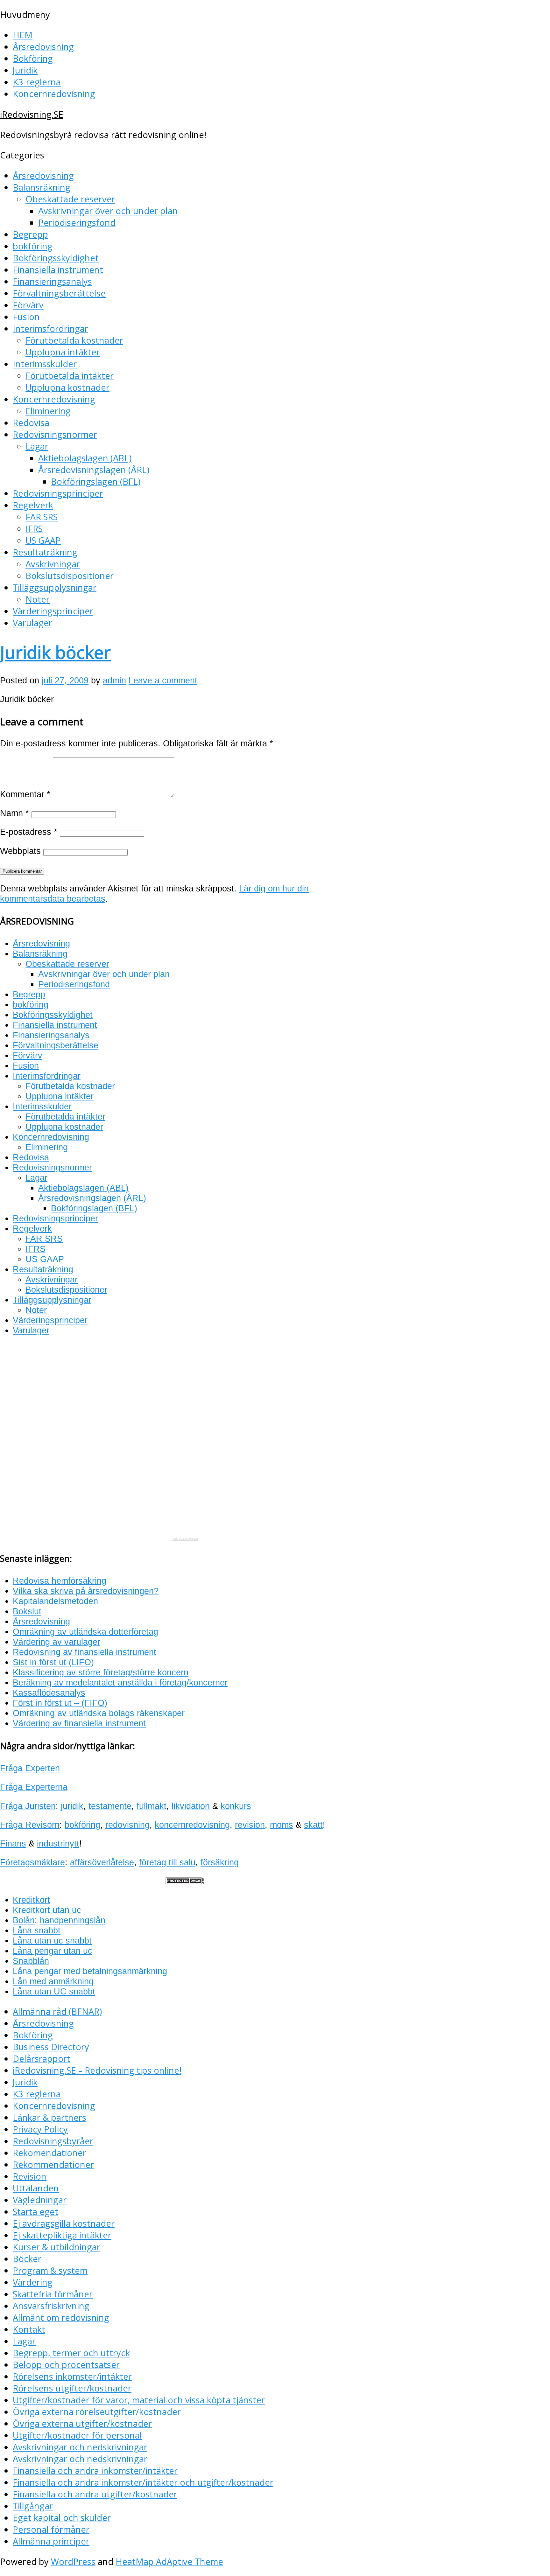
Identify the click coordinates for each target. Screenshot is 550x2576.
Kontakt (29, 2329)
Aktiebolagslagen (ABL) (85, 458)
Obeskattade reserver (70, 199)
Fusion (26, 317)
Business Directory (51, 2047)
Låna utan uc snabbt (52, 1941)
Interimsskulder (45, 364)
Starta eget (35, 2212)
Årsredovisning (43, 47)
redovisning (127, 1825)
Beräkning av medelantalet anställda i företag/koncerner (120, 1682)
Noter (38, 599)
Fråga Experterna (34, 1787)
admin (114, 680)
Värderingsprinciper (53, 611)
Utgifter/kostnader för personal (77, 2435)
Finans (13, 1843)
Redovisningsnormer (55, 434)
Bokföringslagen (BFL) (96, 482)
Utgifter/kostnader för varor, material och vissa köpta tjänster (139, 2400)
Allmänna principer (51, 2541)
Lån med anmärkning (53, 1981)
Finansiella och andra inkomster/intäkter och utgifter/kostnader (143, 2482)
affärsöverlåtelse (102, 1862)
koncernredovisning (192, 1825)
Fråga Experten (30, 1768)
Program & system (50, 2270)
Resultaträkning (45, 552)
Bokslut (27, 1611)
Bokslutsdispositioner (70, 576)
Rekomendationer (49, 2153)
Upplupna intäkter (63, 352)
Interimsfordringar (50, 328)
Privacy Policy (40, 2129)
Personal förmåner (51, 2529)
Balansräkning (42, 187)
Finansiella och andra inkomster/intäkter (95, 2471)
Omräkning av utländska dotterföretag (85, 1632)
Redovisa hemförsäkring (60, 1581)
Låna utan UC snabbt (54, 1991)
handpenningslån (73, 1920)
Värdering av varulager (56, 1642)
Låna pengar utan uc (53, 1951)
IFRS (34, 529)
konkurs (236, 1806)
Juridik (25, 70)
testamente (110, 1806)
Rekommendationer (53, 2164)
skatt (313, 1825)
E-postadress (29, 832)
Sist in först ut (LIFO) (53, 1662)
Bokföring (33, 58)
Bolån (24, 1920)
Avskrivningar (53, 564)
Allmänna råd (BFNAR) (57, 2011)
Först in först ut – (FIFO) (60, 1703)
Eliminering (48, 411)
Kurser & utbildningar (56, 2247)
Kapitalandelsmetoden (55, 1601)
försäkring (220, 1862)
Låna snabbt (37, 1930)
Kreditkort (31, 1900)
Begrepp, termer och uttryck (71, 2353)
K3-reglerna (37, 82)
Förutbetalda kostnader (74, 340)
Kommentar (25, 794)
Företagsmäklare (32, 1862)
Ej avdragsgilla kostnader (64, 2223)
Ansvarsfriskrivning (51, 2306)
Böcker (27, 2259)
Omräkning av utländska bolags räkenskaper (99, 1713)
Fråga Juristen (28, 1806)
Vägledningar (40, 2200)
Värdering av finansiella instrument (79, 1723)
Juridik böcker (55, 652)
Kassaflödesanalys (49, 1693)
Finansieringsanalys (52, 281)
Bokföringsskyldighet (56, 258)
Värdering (33, 2282)
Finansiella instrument (58, 270)
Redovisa (31, 423)
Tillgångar (33, 2506)
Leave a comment (163, 680)
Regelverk (33, 505)
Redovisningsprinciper (58, 493)
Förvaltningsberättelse (59, 293)
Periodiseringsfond (77, 223)
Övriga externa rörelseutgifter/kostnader (97, 2412)
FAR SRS (42, 517)
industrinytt (58, 1843)
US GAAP (43, 540)
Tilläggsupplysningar (55, 587)
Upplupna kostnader (67, 387)
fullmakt (152, 1806)
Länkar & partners (49, 2117)
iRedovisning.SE (32, 114)
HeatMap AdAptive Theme (169, 2562)
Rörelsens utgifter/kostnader (72, 2388)
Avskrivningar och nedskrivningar (80, 2447)
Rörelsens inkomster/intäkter (72, 2376)
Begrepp (30, 234)
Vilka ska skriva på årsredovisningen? (86, 1591)
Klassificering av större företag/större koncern (101, 1672)
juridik (72, 1806)
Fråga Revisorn (30, 1825)
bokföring (33, 246)
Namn (14, 813)
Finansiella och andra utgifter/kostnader (95, 2494)
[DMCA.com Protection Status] (185, 1881)
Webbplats (20, 851)
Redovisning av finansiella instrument (85, 1652)
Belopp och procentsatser (66, 2365)
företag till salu (167, 1862)
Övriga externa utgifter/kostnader (82, 2423)
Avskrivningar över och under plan (108, 211)
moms (282, 1825)
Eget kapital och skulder (62, 2518)
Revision (30, 2176)
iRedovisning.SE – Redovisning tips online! (97, 2070)
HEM (23, 35)
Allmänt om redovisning (61, 2318)
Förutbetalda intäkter (70, 376)
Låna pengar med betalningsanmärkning (90, 1971)
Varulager (32, 623)
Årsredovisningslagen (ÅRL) (94, 470)
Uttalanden (36, 2188)
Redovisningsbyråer (53, 2141)
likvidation (191, 1806)
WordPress (73, 2562)
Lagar (37, 446)
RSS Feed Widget (185, 1539)
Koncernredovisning (54, 94)
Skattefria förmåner (53, 2294)
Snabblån (31, 1961)
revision (250, 1825)
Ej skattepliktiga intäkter (62, 2235)
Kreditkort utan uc (47, 1910)
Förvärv (28, 305)
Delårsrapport (42, 2059)
